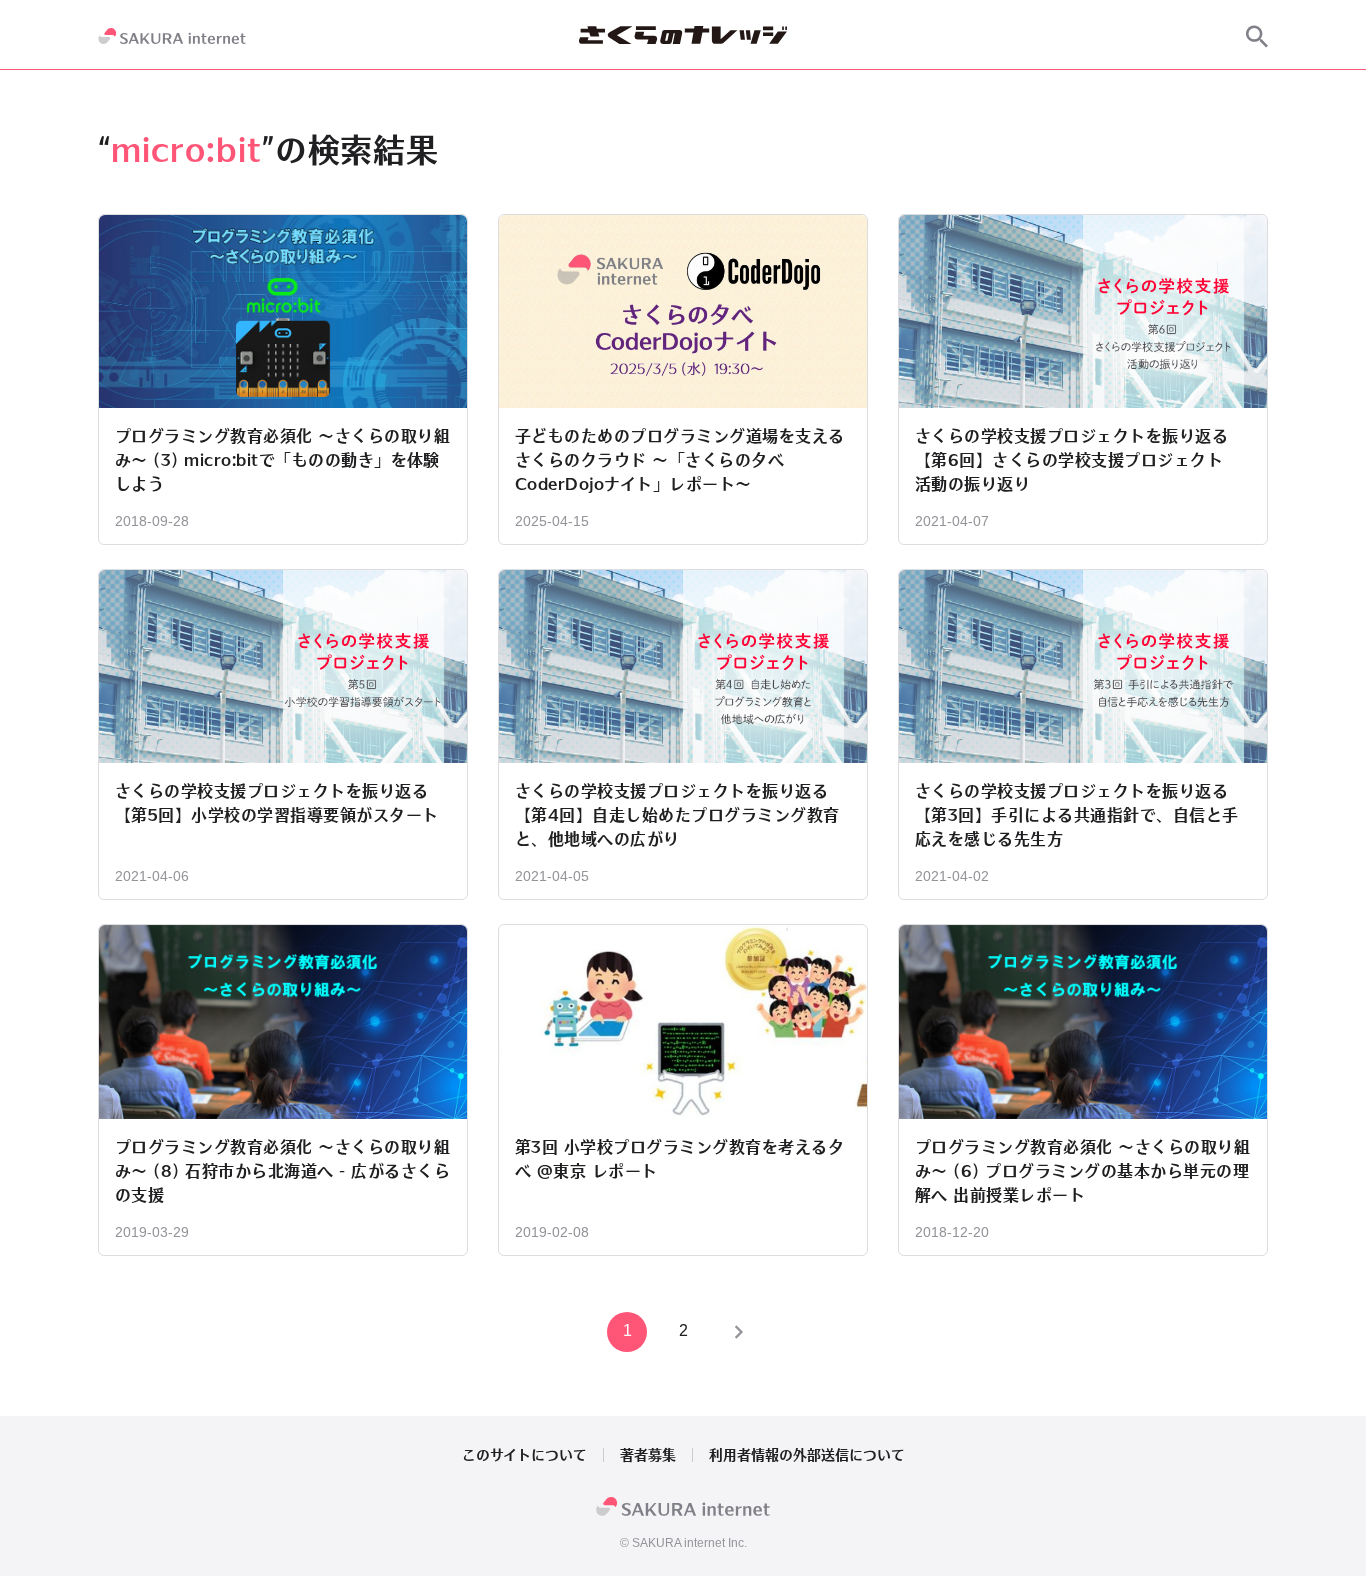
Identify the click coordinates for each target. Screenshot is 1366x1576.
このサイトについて (524, 1455)
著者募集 (648, 1455)
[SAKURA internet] (172, 36)
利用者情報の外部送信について (807, 1455)
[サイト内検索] (1257, 36)
